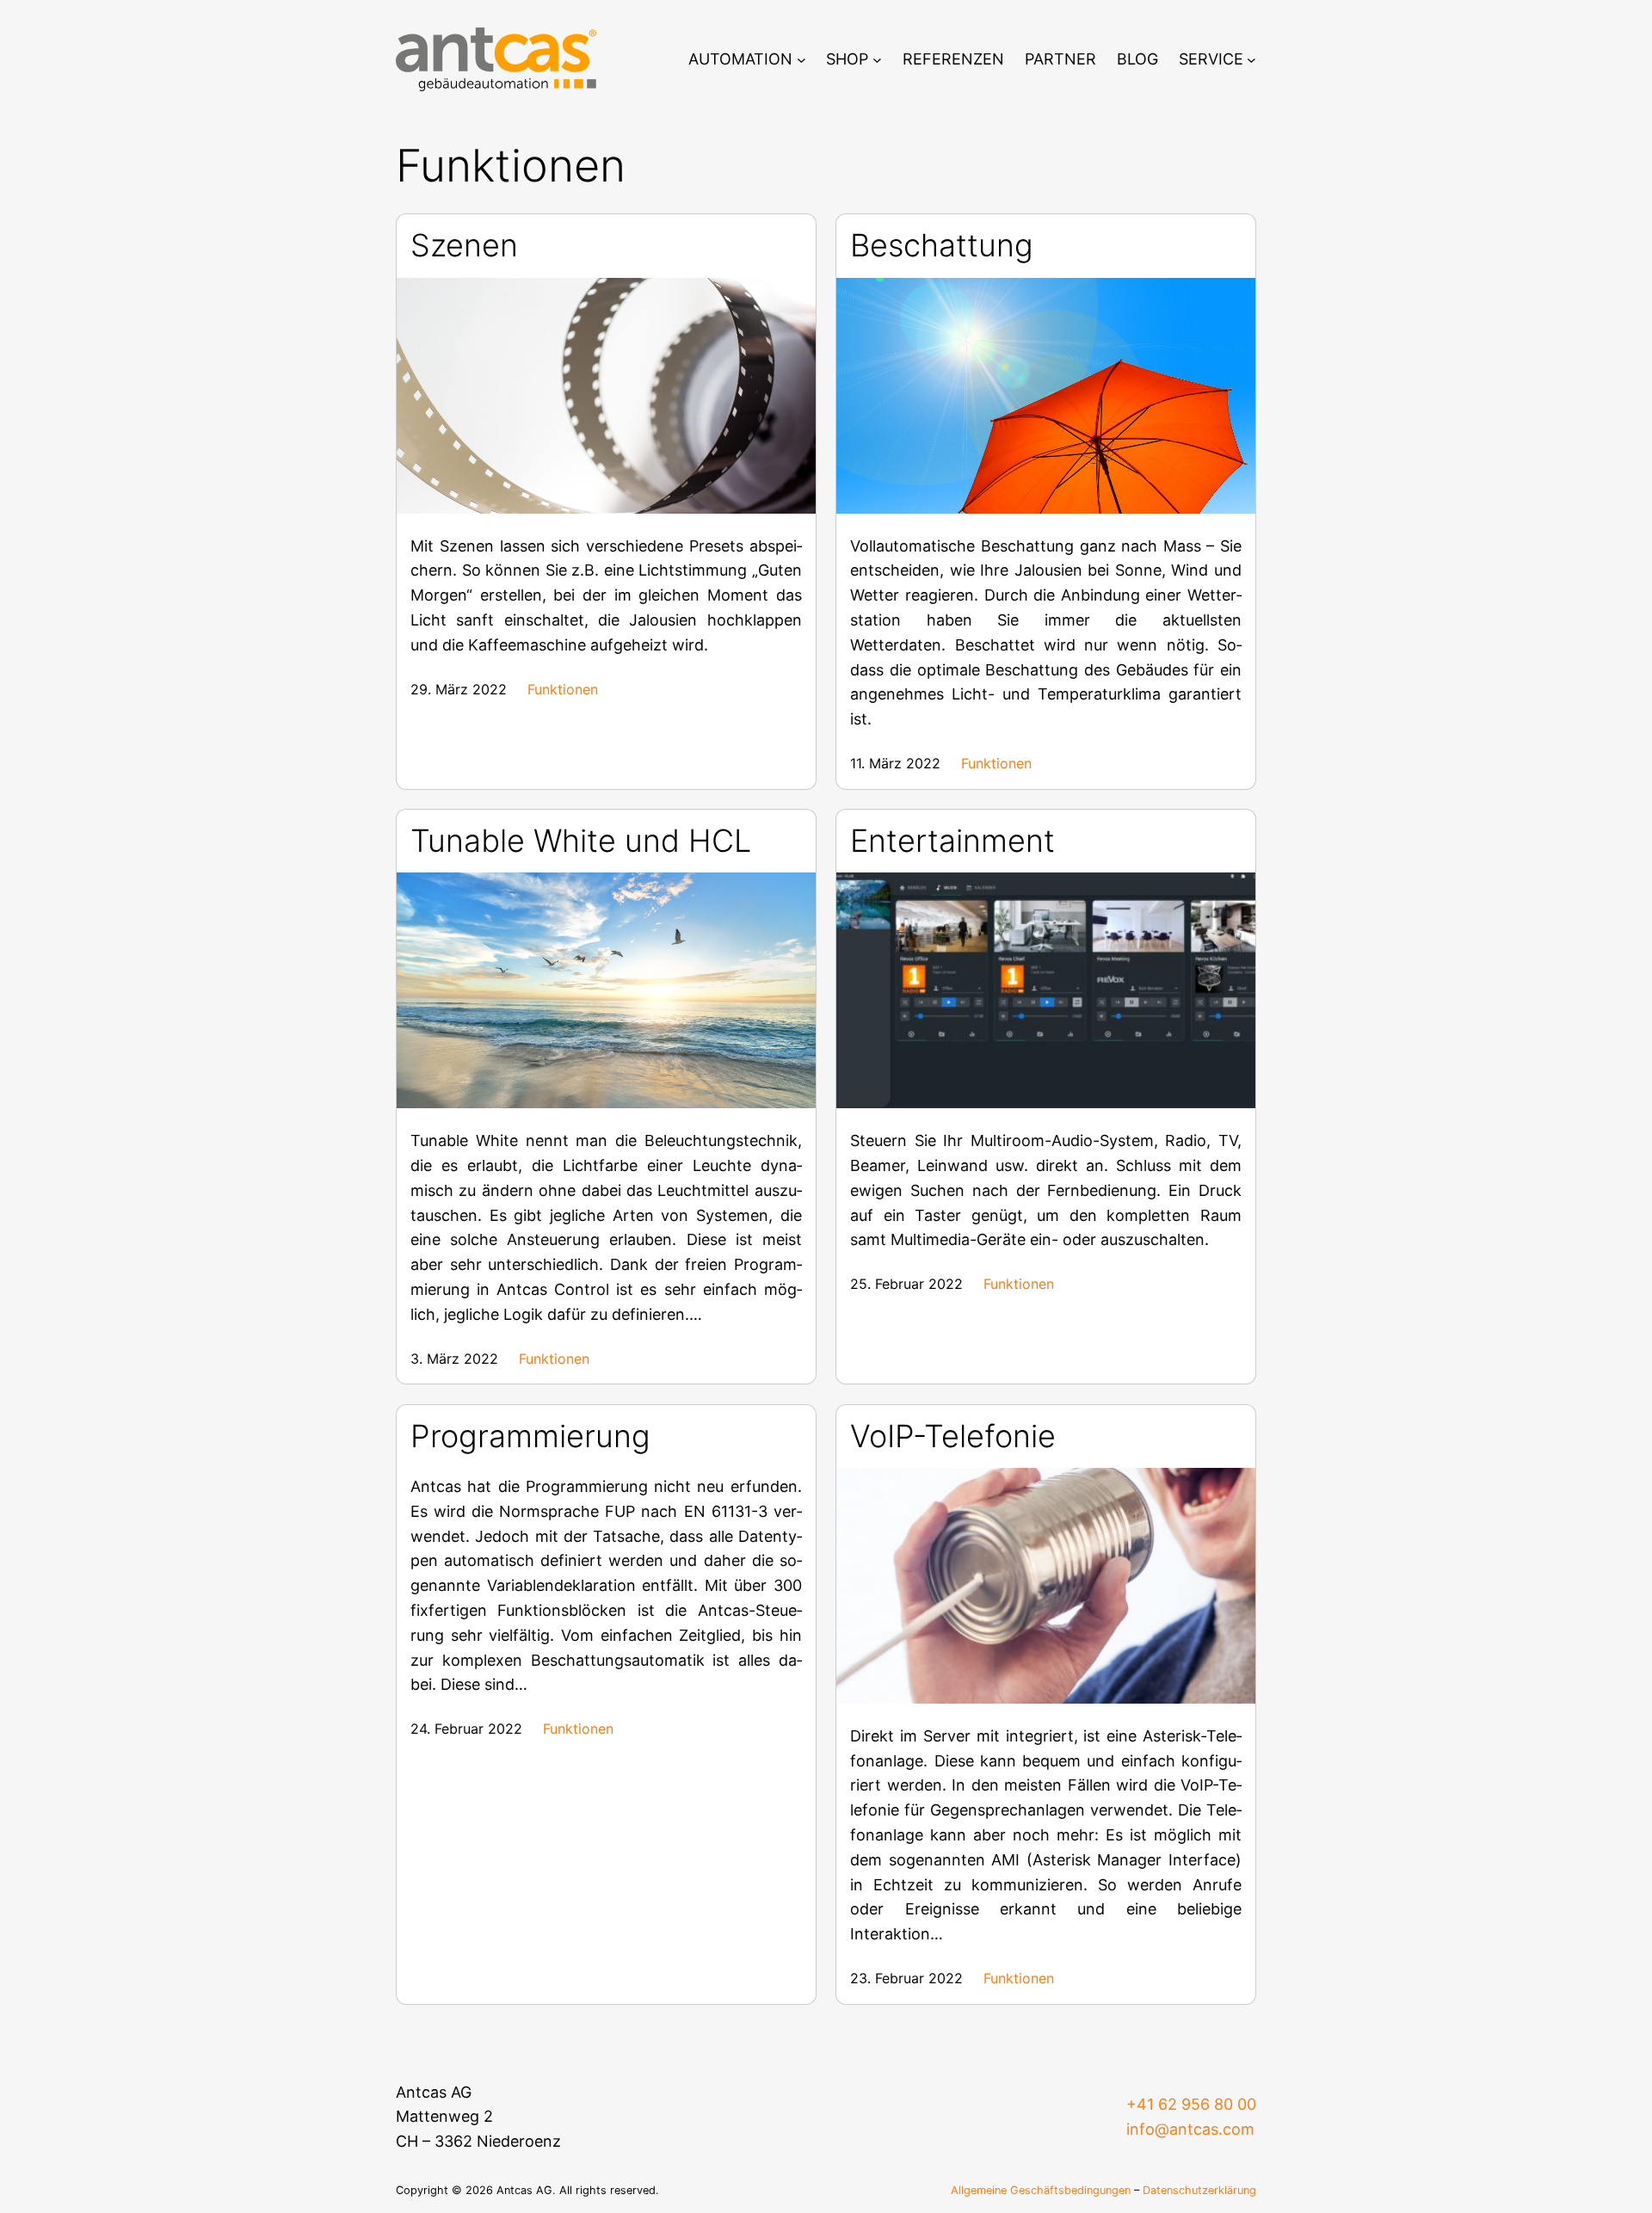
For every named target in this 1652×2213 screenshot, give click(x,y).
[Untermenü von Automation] (801, 60)
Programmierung (530, 1436)
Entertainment (952, 841)
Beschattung (942, 246)
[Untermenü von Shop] (877, 60)
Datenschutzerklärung (1199, 2190)
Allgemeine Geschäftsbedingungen (1041, 2190)
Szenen (464, 246)
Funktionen (563, 689)
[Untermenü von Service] (1251, 60)
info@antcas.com (1190, 2129)
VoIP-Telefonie (953, 1436)
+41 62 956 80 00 (1191, 2104)
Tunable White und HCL (581, 841)
